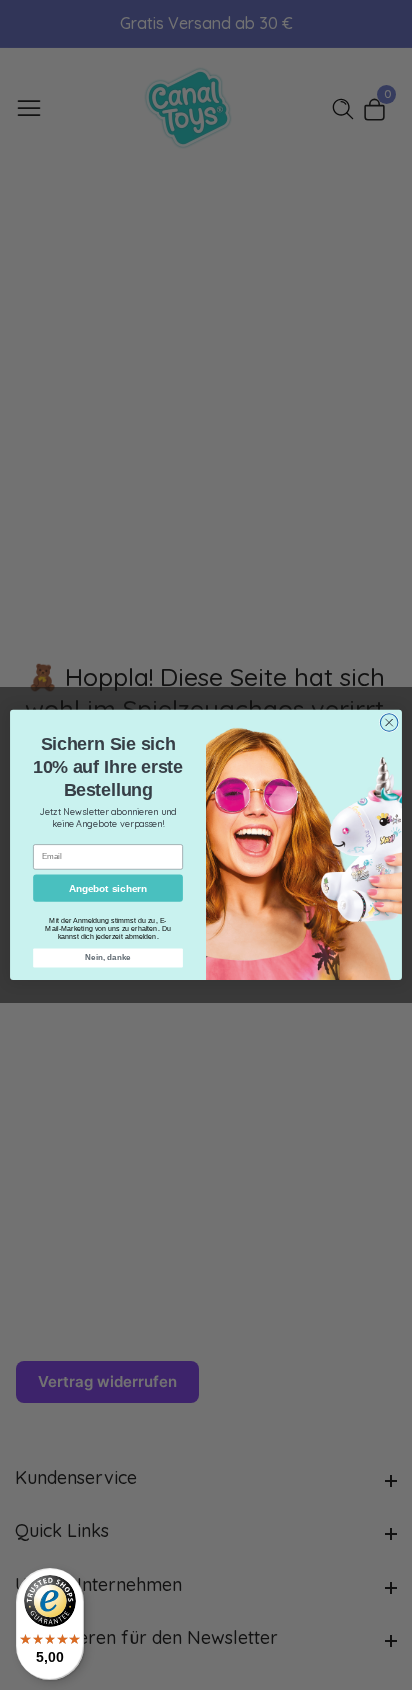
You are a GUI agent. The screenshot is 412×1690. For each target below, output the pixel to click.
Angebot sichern (108, 888)
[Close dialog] (389, 723)
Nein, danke (107, 957)
